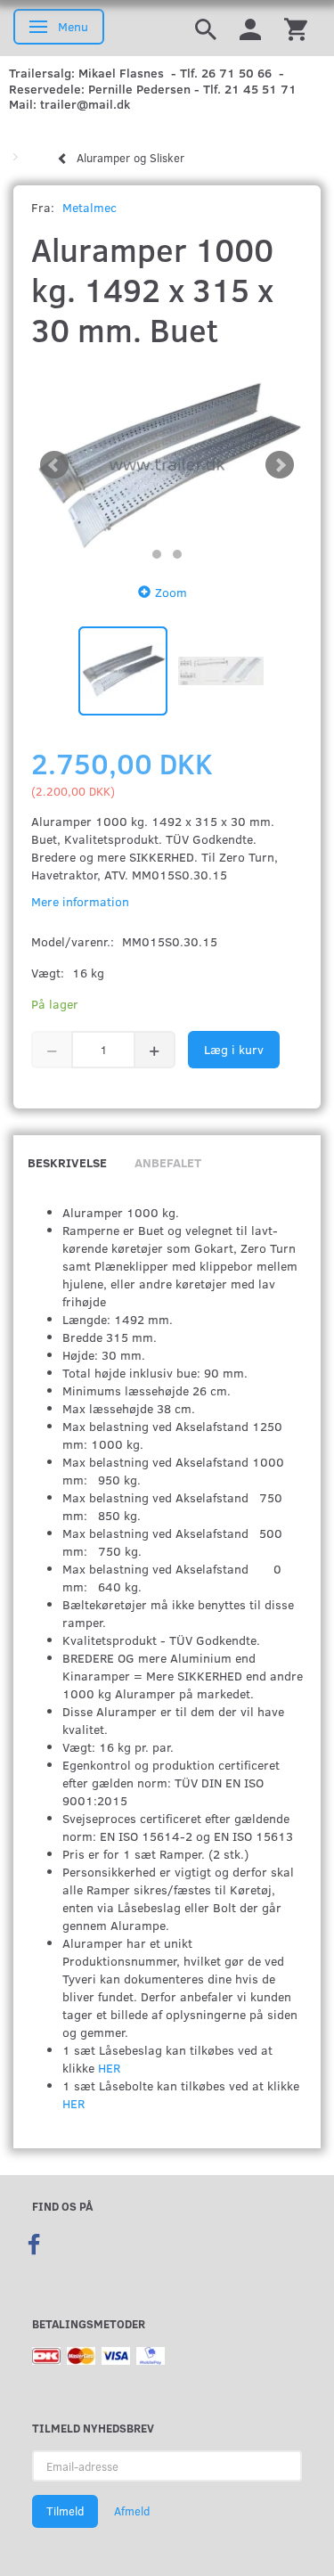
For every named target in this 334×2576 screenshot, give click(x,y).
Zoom (171, 592)
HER (109, 2068)
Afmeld (132, 2511)
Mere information (80, 901)
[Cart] (296, 28)
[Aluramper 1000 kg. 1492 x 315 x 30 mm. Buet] (167, 466)
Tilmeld (65, 2511)
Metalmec (90, 207)
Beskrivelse (67, 1162)
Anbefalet (168, 1162)
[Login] (250, 28)
